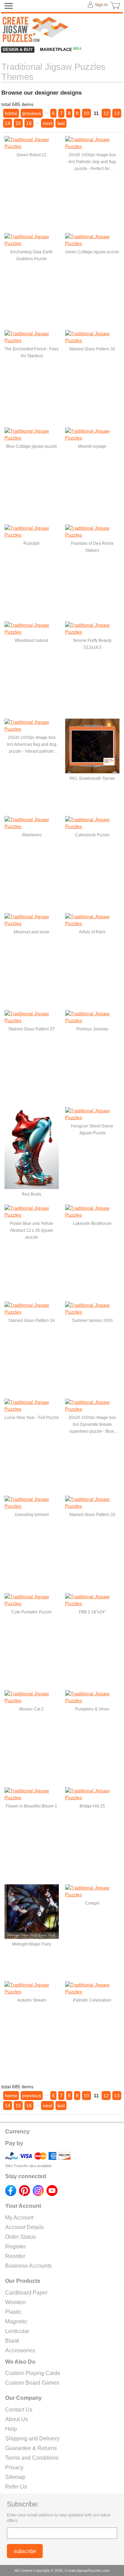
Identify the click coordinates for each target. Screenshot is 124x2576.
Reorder (15, 2256)
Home (11, 113)
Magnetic (16, 2321)
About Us (17, 2419)
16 (29, 123)
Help (11, 2429)
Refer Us (16, 2487)
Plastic (13, 2312)
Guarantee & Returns (31, 2448)
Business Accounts (28, 2266)
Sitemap (15, 2477)
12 (106, 113)
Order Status (20, 2237)
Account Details (24, 2227)
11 (96, 113)
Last (61, 123)
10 (86, 113)
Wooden (15, 2302)
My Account (19, 2218)
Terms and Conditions (32, 2458)
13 (117, 113)
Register (15, 2246)
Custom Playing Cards (33, 2373)
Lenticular (17, 2331)
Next (47, 123)
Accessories (20, 2350)
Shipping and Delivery (32, 2439)
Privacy (14, 2467)
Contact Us (19, 2410)
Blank (12, 2341)
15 (18, 123)
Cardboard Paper (26, 2293)
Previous (32, 113)
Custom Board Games (32, 2383)
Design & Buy (18, 50)
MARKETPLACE (61, 50)
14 (8, 123)
